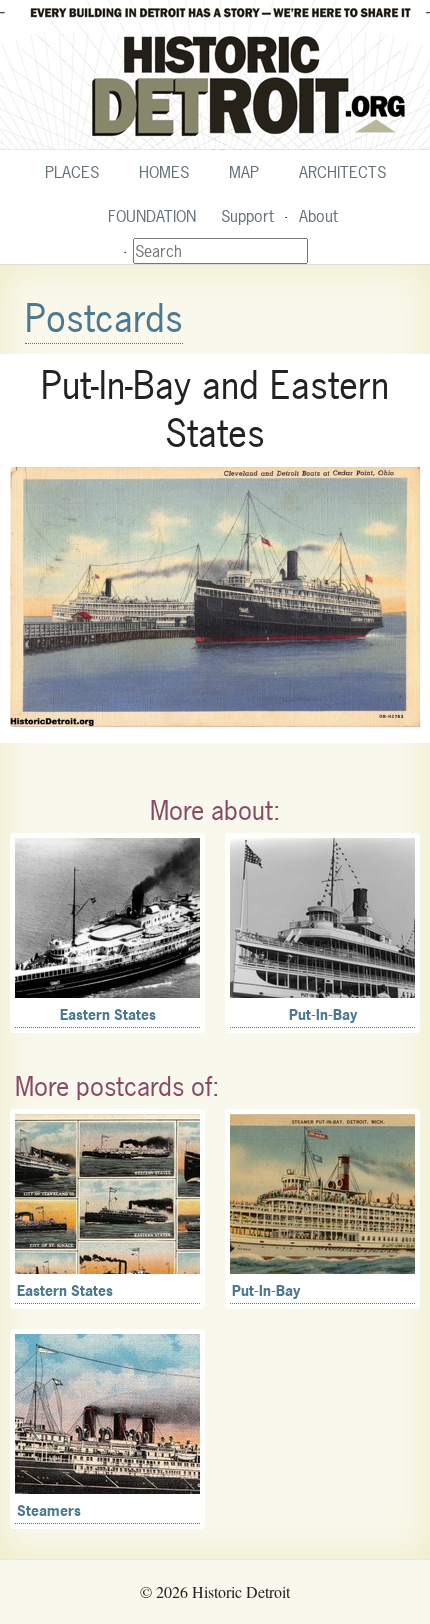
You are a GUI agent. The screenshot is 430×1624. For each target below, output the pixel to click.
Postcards (104, 318)
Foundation (152, 216)
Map (244, 172)
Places (72, 172)
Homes (164, 172)
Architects (342, 172)
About (318, 216)
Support (247, 216)
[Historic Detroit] (215, 75)
